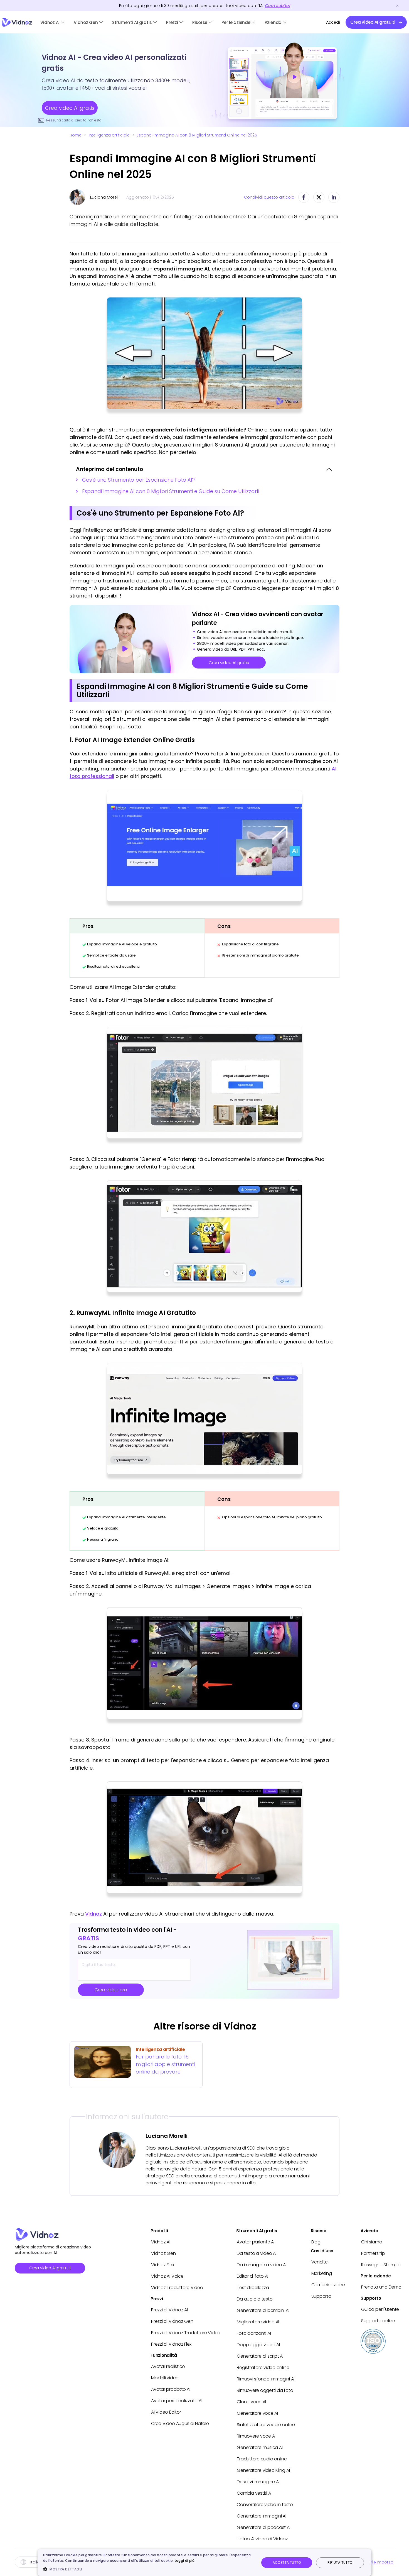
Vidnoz (93, 1914)
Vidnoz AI (50, 22)
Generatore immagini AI (262, 2516)
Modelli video (165, 2378)
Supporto (321, 2296)
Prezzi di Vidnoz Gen (172, 2321)
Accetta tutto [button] (287, 2562)
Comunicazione (328, 2285)
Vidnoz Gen (86, 22)
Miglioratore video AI (258, 2322)
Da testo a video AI (257, 2253)
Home (76, 135)
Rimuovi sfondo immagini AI (266, 2379)
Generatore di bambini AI (263, 2310)
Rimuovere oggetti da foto (265, 2390)
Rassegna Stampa (381, 2265)
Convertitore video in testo (265, 2505)
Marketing (322, 2273)
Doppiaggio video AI (258, 2345)
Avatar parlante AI (256, 2242)
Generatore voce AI (257, 2413)
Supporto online (378, 2321)
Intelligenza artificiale (109, 135)
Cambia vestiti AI (254, 2493)
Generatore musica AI (260, 2447)
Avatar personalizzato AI (177, 2401)
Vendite (320, 2262)
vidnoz (17, 22)
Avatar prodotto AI (171, 2389)
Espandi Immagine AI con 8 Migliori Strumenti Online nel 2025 (197, 135)
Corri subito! (277, 6)
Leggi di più (185, 2561)
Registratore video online (263, 2368)
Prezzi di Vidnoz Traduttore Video (186, 2333)
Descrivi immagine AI (258, 2482)
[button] (148, 2569)
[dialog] (204, 2562)
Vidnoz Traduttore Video (177, 2288)
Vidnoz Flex (162, 2265)
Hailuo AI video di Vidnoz (262, 2539)
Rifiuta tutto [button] (340, 2562)
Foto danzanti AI (254, 2333)
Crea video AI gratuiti (50, 2268)
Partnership (373, 2253)
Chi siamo (372, 2242)
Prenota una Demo (381, 2287)
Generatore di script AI (260, 2356)
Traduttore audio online (262, 2459)
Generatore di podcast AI (263, 2527)
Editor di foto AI (252, 2276)
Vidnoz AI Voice (167, 2276)
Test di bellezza (253, 2288)
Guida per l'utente (380, 2309)
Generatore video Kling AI (263, 2470)
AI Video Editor (166, 2412)
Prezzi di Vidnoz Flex (171, 2344)
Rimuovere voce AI (256, 2436)
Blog (316, 2242)
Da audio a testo (255, 2299)
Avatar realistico (168, 2366)
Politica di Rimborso (373, 2562)
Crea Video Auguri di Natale (180, 2423)
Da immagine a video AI (262, 2265)
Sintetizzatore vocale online (266, 2425)
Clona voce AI (251, 2402)
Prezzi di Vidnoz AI (169, 2310)
